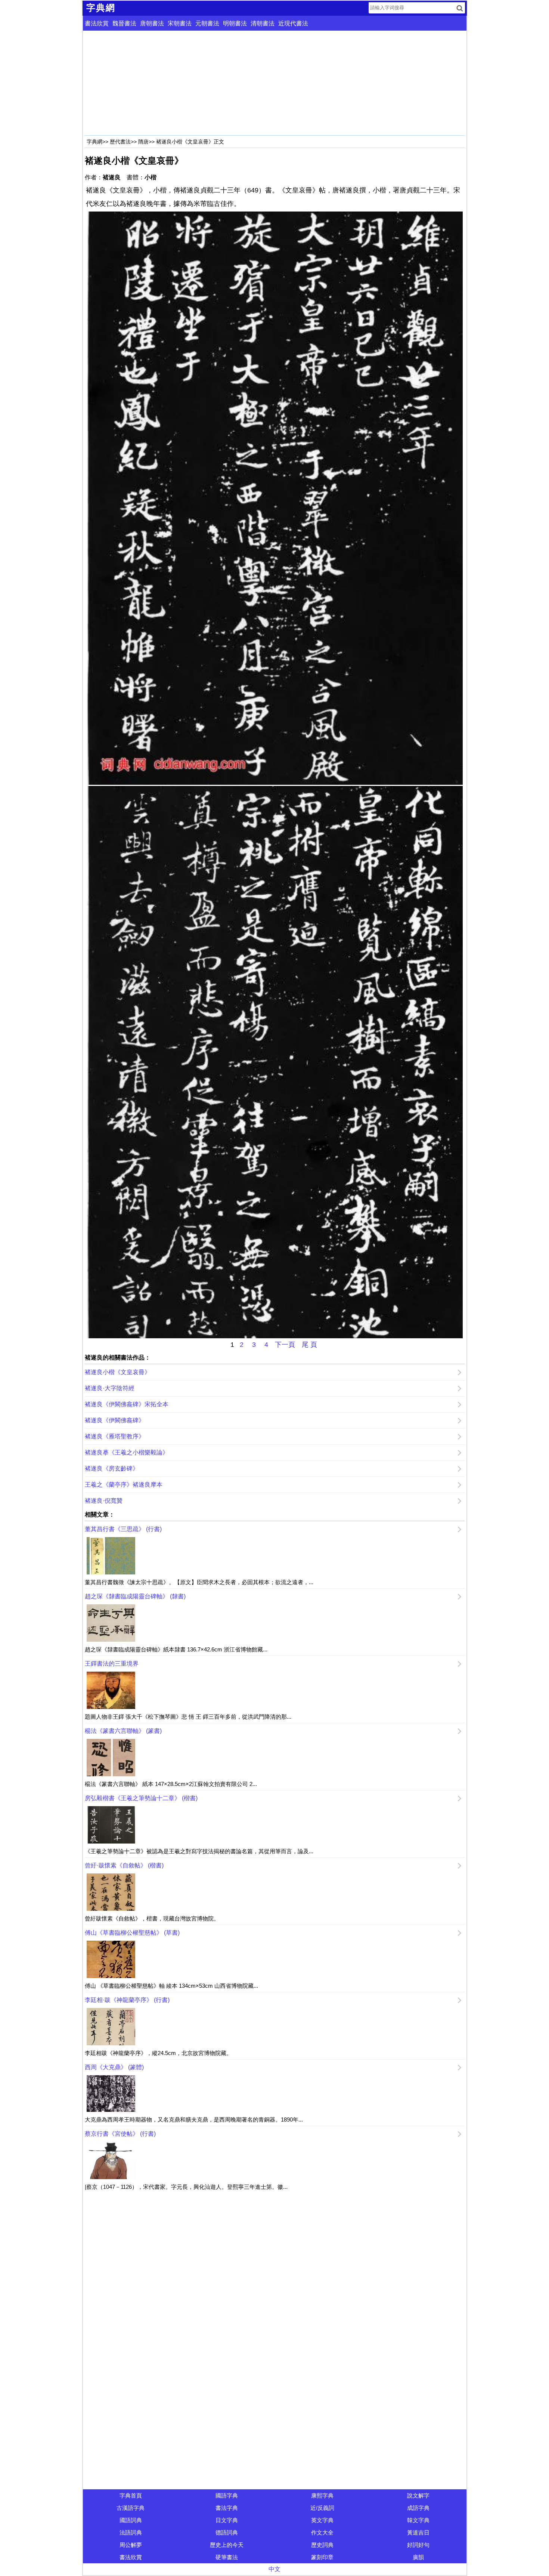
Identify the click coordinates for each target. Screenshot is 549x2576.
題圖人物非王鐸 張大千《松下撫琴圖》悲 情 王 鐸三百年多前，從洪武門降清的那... (188, 1717)
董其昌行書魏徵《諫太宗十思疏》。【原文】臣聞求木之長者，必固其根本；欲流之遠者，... (199, 1582)
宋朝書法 (180, 23)
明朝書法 (235, 23)
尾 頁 (309, 1345)
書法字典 (227, 2508)
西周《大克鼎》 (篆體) (114, 2067)
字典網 (94, 142)
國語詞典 (131, 2520)
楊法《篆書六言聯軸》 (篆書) (123, 1731)
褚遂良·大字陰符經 (110, 1388)
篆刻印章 (322, 2557)
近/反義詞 (322, 2508)
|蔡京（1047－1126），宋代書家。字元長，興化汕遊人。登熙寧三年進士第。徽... (186, 2187)
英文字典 (322, 2520)
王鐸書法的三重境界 (112, 1664)
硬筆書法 (227, 2557)
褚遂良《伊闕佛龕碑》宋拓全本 (127, 1404)
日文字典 (227, 2520)
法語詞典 (131, 2532)
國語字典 (227, 2495)
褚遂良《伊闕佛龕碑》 (115, 1420)
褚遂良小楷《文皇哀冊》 (118, 1372)
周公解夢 (131, 2545)
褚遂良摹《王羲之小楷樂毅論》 (127, 1452)
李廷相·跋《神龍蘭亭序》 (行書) (127, 2000)
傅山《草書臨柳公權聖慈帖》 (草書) (132, 1933)
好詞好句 (418, 2545)
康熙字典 (322, 2495)
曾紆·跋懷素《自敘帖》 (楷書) (124, 1865)
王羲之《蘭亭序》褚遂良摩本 (124, 1485)
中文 (274, 2569)
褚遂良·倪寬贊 (104, 1501)
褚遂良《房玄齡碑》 (112, 1469)
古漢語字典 (131, 2508)
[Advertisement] (275, 83)
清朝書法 (263, 23)
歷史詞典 (322, 2545)
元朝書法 (207, 23)
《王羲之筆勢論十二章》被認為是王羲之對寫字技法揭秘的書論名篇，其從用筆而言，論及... (199, 1851)
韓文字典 (418, 2520)
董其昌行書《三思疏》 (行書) (123, 1529)
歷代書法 (120, 142)
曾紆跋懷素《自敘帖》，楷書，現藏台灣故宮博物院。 (152, 1918)
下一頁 (285, 1345)
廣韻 (418, 2557)
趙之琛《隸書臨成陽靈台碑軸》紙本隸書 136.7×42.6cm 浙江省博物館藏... (176, 1649)
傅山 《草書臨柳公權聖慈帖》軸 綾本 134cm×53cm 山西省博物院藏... (171, 1986)
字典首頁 (131, 2495)
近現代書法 (293, 23)
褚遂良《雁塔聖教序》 (115, 1436)
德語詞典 (227, 2532)
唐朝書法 (152, 23)
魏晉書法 (124, 23)
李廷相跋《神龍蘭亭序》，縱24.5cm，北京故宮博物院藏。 (158, 2053)
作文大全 (322, 2532)
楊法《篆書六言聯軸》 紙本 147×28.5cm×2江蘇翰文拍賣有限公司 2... (171, 1784)
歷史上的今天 (227, 2545)
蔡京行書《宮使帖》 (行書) (120, 2134)
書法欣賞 (97, 23)
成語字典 (418, 2508)
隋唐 (143, 142)
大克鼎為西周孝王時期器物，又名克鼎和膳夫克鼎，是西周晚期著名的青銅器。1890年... (194, 2120)
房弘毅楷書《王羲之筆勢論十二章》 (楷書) (141, 1798)
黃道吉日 (418, 2532)
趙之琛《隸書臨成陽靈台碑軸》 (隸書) (135, 1596)
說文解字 (418, 2495)
